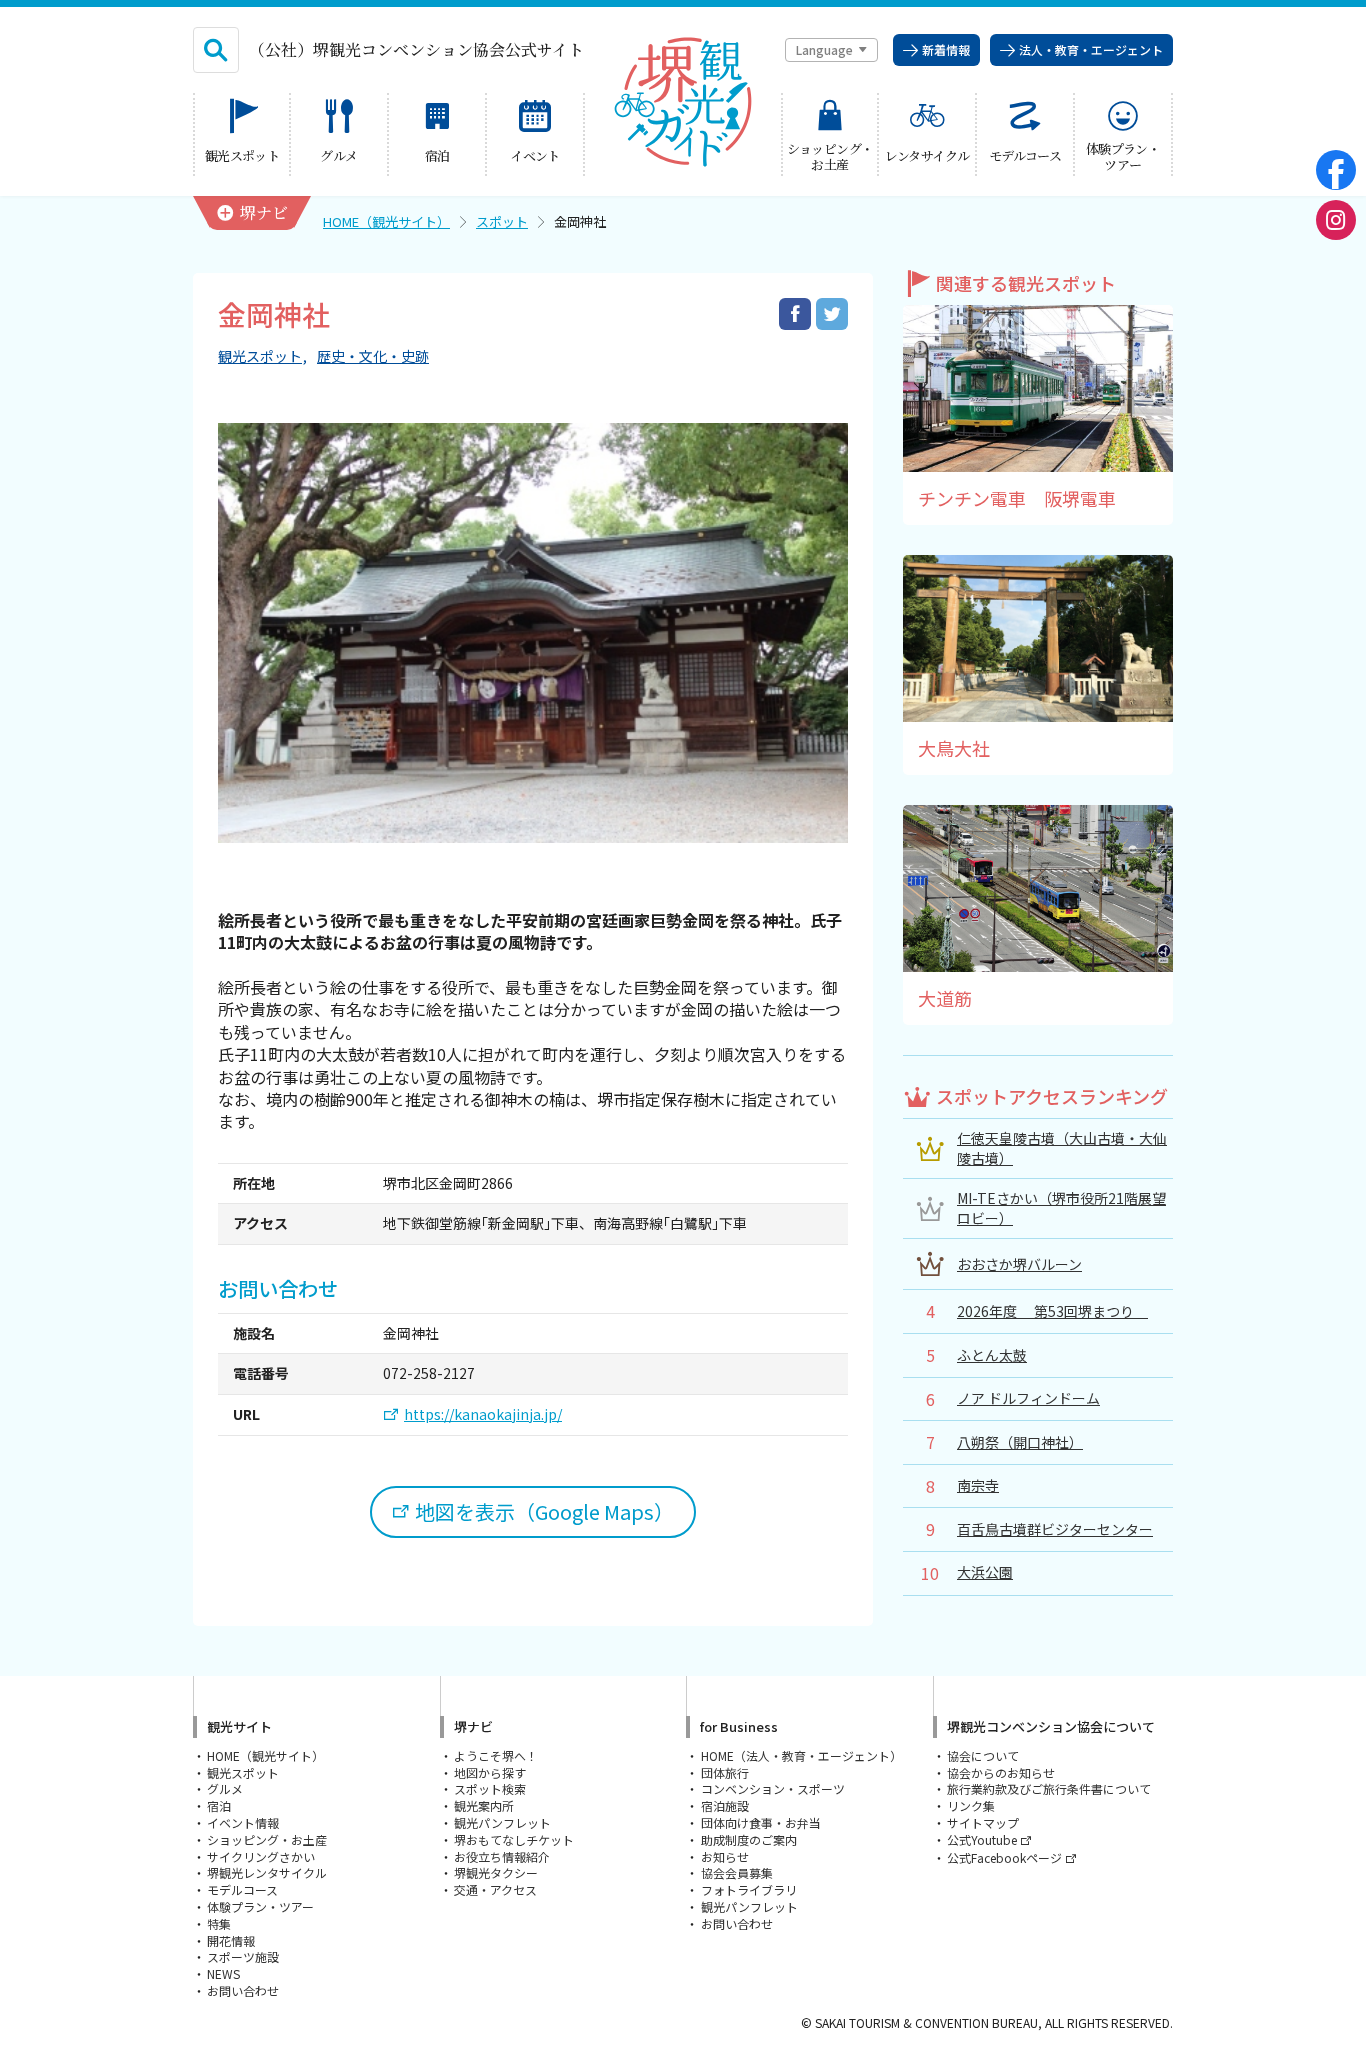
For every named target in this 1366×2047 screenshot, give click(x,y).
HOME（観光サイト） (386, 221)
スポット (502, 221)
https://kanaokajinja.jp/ (483, 1414)
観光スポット (260, 356)
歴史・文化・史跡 (373, 356)
